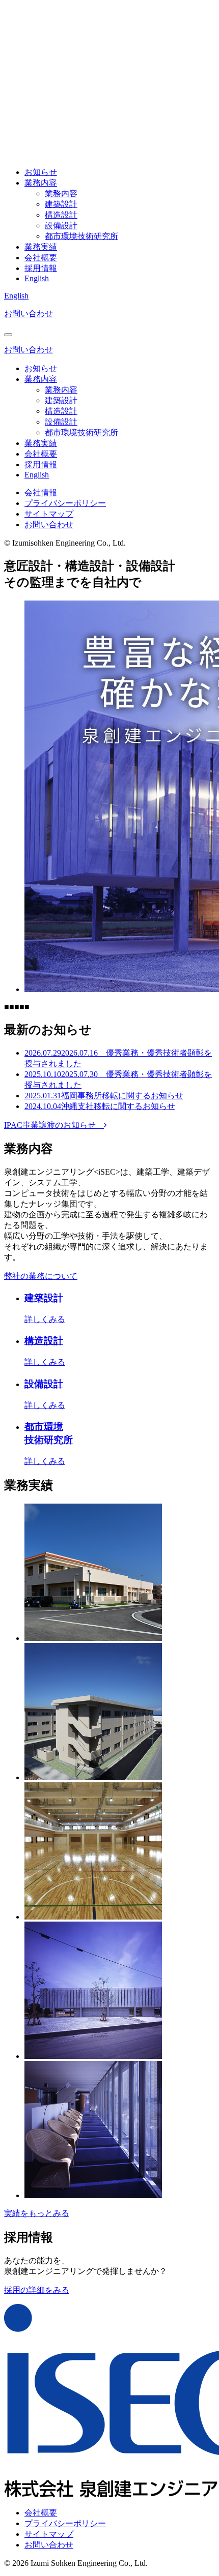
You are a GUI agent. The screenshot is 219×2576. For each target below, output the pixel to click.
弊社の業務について (41, 1276)
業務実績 (41, 247)
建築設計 (61, 204)
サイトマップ (49, 514)
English (37, 278)
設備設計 (61, 226)
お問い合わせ (29, 313)
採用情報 (41, 268)
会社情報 (41, 492)
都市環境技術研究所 (81, 236)
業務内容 (41, 183)
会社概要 (41, 258)
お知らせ (41, 172)
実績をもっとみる (37, 2213)
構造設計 (61, 215)
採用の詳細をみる (37, 2290)
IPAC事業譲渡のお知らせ (54, 1125)
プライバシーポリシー (65, 503)
